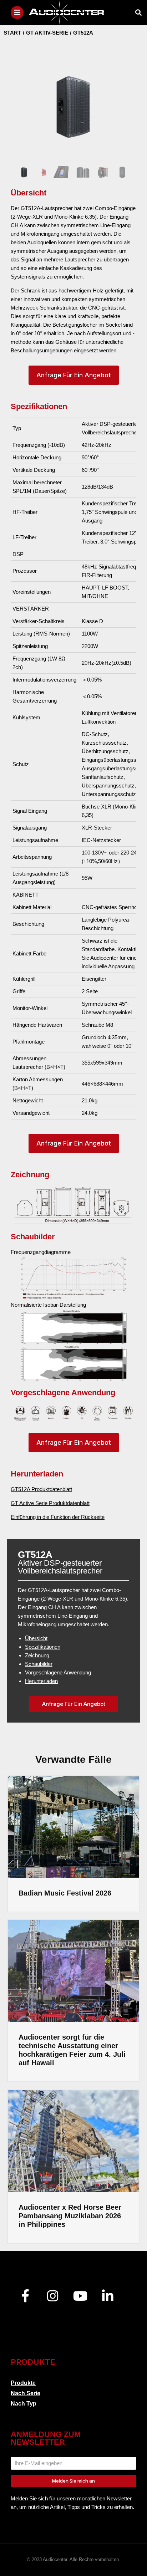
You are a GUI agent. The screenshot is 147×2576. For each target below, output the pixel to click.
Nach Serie (26, 2393)
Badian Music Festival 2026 (65, 1893)
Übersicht (36, 1638)
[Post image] (73, 1827)
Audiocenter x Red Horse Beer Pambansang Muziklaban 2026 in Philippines (70, 2216)
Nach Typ (24, 2404)
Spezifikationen (43, 1647)
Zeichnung (37, 1655)
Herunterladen (41, 1681)
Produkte (23, 2383)
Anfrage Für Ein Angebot (74, 375)
